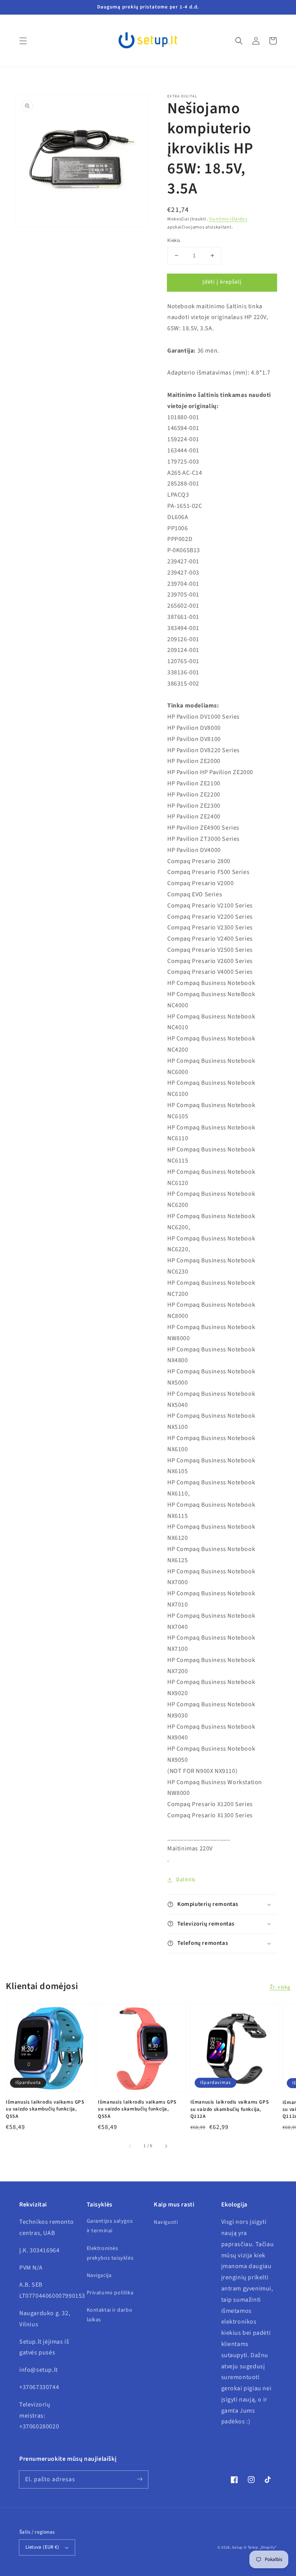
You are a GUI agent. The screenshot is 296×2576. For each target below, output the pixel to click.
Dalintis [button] (186, 1880)
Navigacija (99, 2275)
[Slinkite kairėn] (130, 2146)
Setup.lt (239, 2547)
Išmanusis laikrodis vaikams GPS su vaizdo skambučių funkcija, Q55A (45, 2109)
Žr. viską (280, 1987)
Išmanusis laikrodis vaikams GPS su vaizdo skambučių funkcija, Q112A (230, 2109)
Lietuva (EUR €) (42, 2547)
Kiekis (174, 240)
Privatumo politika (110, 2293)
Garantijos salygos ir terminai (110, 2226)
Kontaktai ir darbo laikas (110, 2315)
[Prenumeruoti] (140, 2479)
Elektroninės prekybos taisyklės (110, 2253)
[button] (23, 41)
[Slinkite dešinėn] (166, 2146)
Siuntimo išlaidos (228, 219)
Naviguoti (166, 2222)
